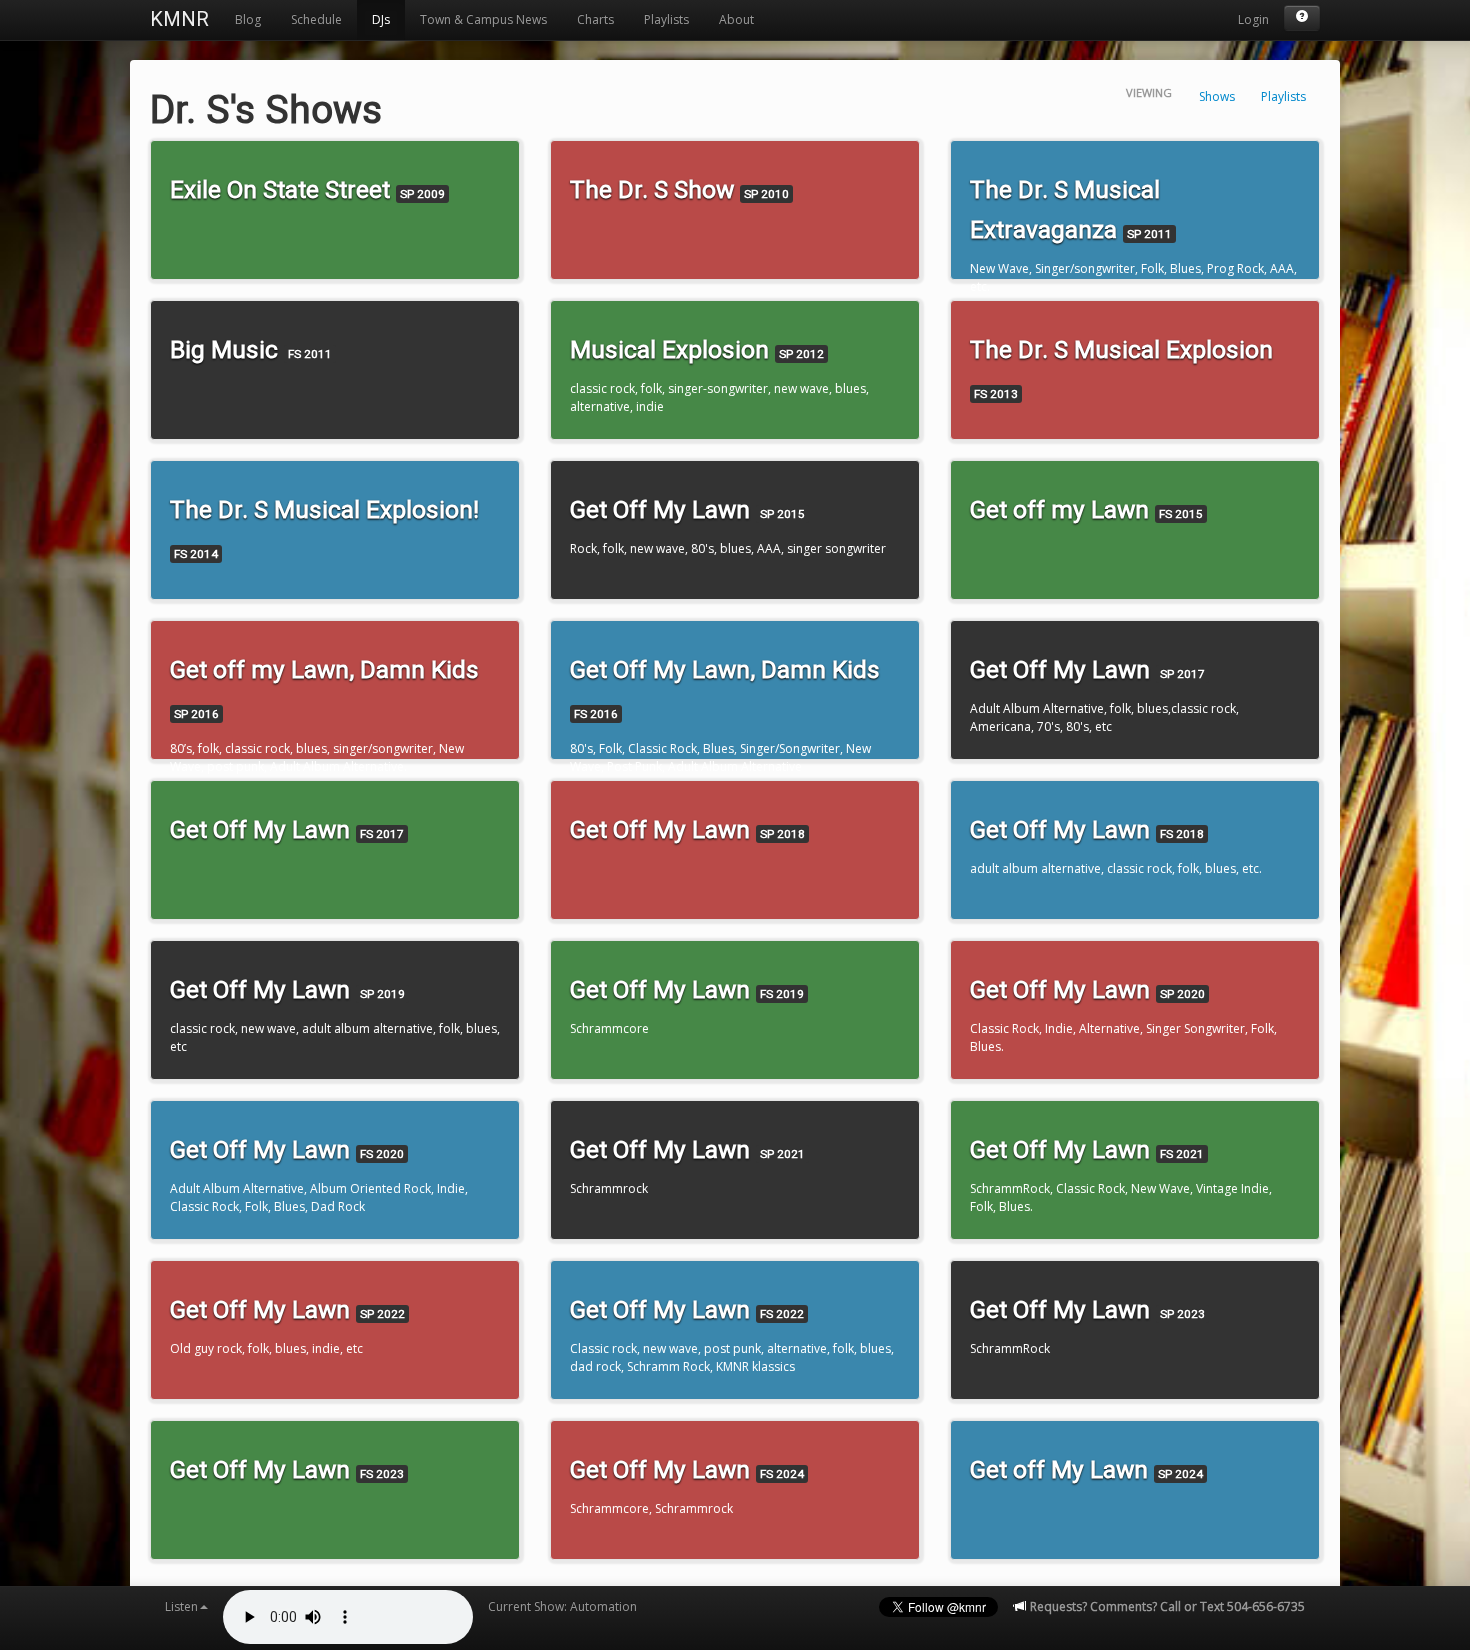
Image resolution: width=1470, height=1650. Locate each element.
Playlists (666, 19)
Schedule (316, 19)
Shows (1217, 96)
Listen (181, 1606)
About (736, 19)
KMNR (179, 19)
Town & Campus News (483, 19)
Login (1253, 19)
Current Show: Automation (562, 1606)
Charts (595, 19)
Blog (248, 19)
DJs (381, 19)
